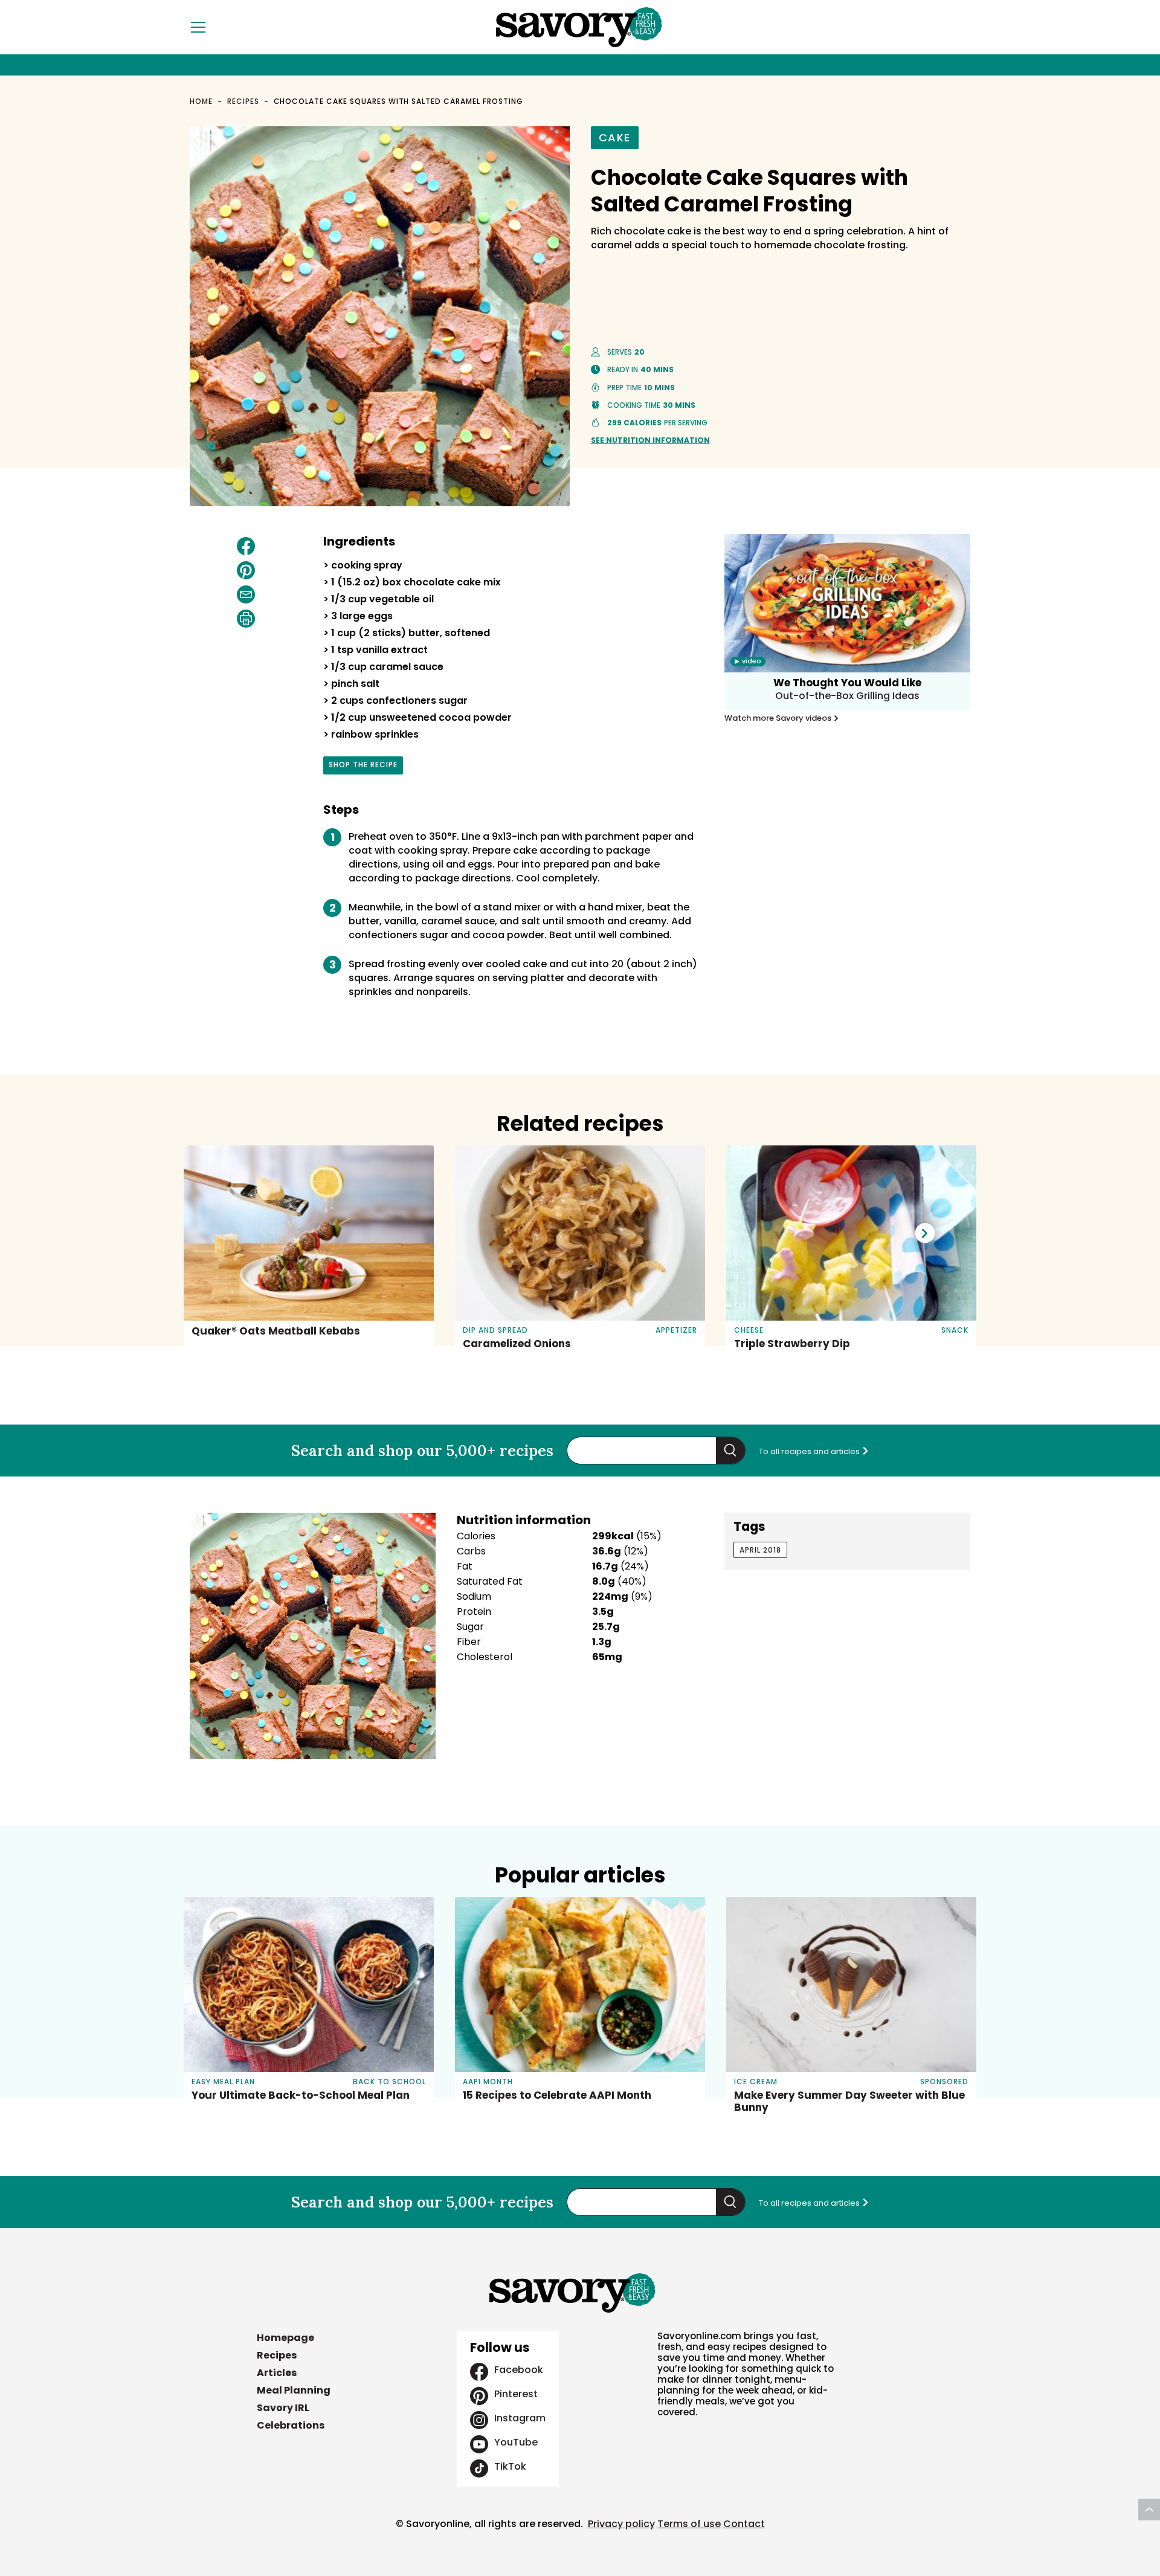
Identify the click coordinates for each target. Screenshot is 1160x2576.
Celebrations (291, 2425)
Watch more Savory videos (779, 718)
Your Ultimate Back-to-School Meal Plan (301, 2095)
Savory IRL (283, 2408)
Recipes (243, 101)
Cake (615, 137)
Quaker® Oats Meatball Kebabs (276, 1331)
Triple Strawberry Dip (792, 1344)
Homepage (285, 2338)
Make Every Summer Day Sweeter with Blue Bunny (849, 2101)
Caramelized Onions (517, 1344)
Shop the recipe (363, 767)
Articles (277, 2373)
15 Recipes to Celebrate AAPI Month (557, 2095)
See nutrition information (650, 440)
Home (201, 101)
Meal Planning (294, 2390)
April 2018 (760, 1550)
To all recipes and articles (810, 1451)
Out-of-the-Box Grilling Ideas (847, 696)
